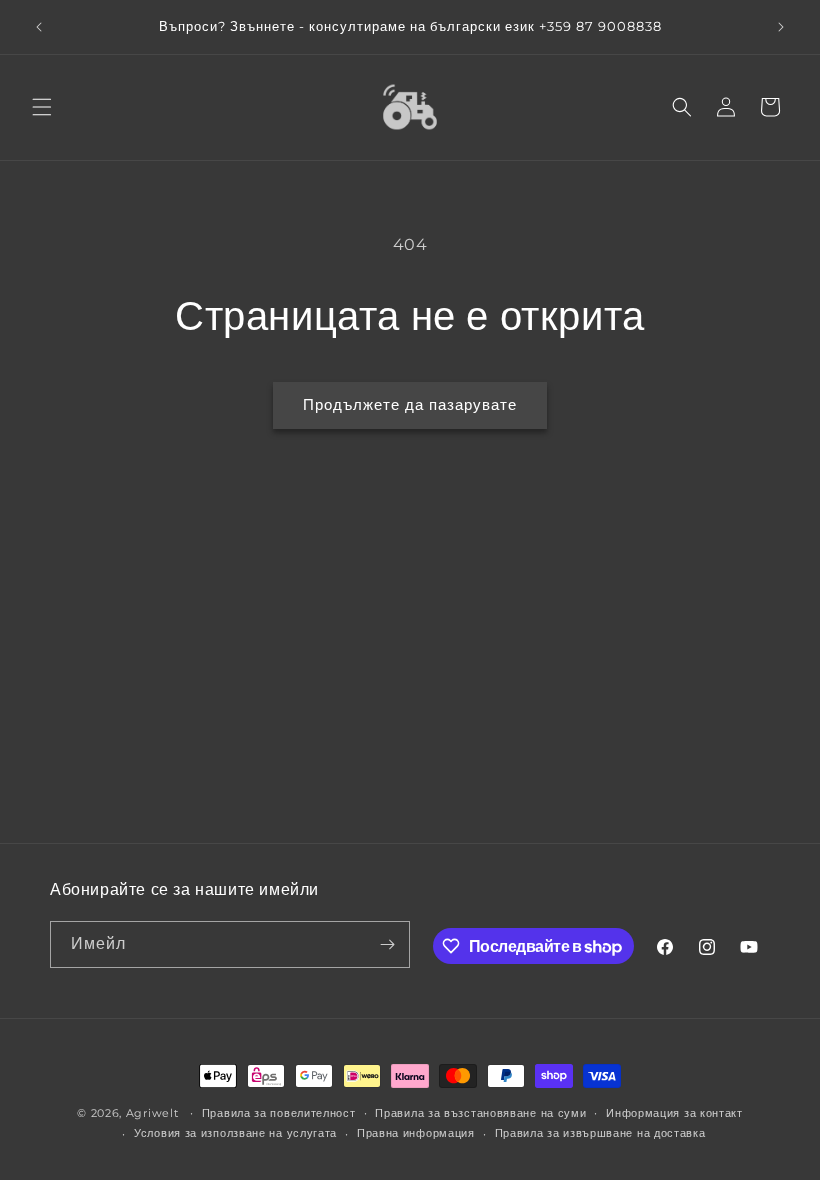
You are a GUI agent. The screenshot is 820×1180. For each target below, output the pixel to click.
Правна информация (416, 1133)
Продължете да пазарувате (410, 404)
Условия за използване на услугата (235, 1133)
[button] (42, 107)
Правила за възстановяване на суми (480, 1113)
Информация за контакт (674, 1113)
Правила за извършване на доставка (600, 1133)
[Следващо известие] (781, 27)
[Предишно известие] (39, 27)
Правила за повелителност (279, 1113)
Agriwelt (152, 1113)
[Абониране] (387, 944)
